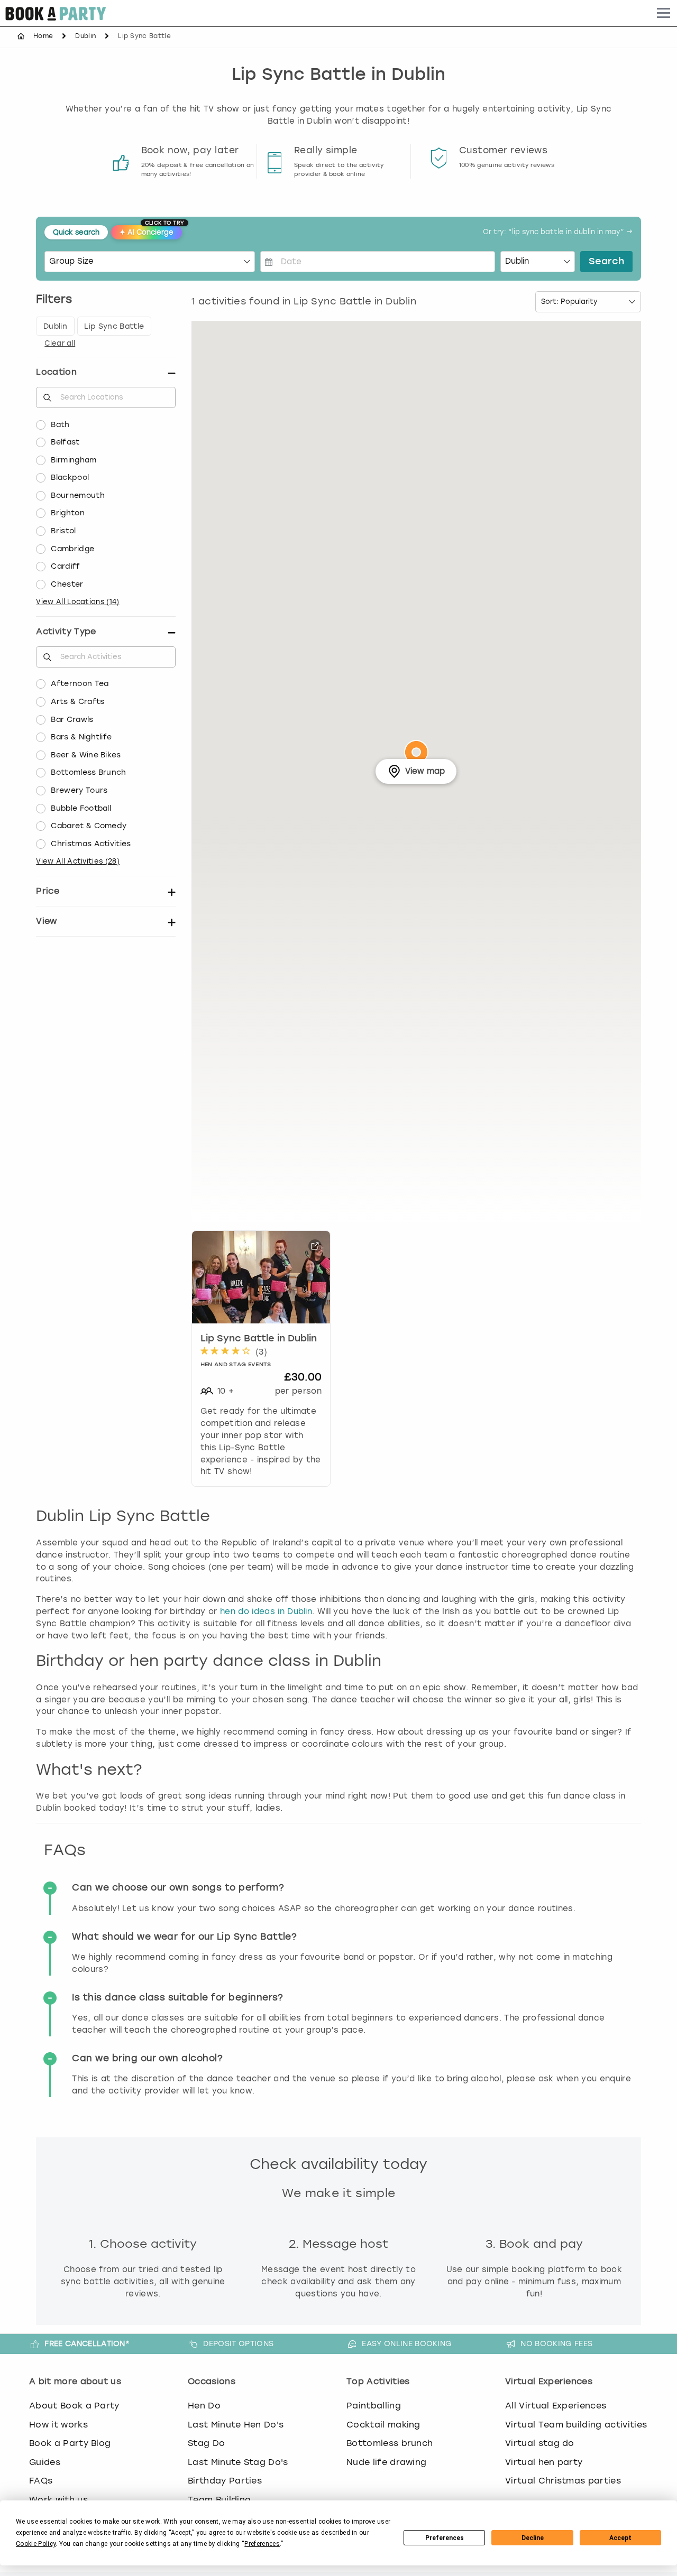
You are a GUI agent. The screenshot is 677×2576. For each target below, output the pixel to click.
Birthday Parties (225, 2481)
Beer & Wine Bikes (86, 755)
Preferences (445, 2538)
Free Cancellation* (87, 2343)
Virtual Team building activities (576, 2425)
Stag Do (206, 2443)
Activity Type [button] (66, 631)
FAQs (41, 2481)
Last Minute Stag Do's (238, 2462)
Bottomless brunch (390, 2443)
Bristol (63, 531)
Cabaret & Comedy (89, 826)
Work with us (58, 2500)
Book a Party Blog (70, 2443)
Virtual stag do (540, 2443)
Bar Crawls (72, 720)
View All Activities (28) (78, 861)
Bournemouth (78, 495)
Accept (620, 2538)
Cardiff (65, 566)
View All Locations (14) (77, 602)
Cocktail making (383, 2425)
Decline (533, 2538)
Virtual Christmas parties (563, 2481)
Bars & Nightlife (81, 737)
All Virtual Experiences (556, 2406)
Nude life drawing (386, 2462)
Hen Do (204, 2406)
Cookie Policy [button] (36, 2544)
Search (606, 262)
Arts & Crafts (77, 702)
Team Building (219, 2500)
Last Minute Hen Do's (236, 2425)
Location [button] (56, 372)
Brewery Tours (79, 790)
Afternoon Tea (80, 684)
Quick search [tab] (76, 232)
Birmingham (74, 460)
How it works (58, 2425)
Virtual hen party (544, 2462)
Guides (45, 2462)
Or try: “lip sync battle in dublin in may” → (558, 232)
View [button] (46, 921)
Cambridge (72, 549)
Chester (67, 584)
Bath (60, 425)
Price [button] (48, 891)
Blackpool (70, 478)
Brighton (68, 513)
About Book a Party (74, 2406)
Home (43, 36)
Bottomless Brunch (88, 772)
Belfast (65, 442)
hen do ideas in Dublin (266, 1611)
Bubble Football (81, 808)
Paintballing (374, 2406)
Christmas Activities (91, 844)
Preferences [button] (262, 2544)
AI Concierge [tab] (151, 231)
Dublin (85, 36)
